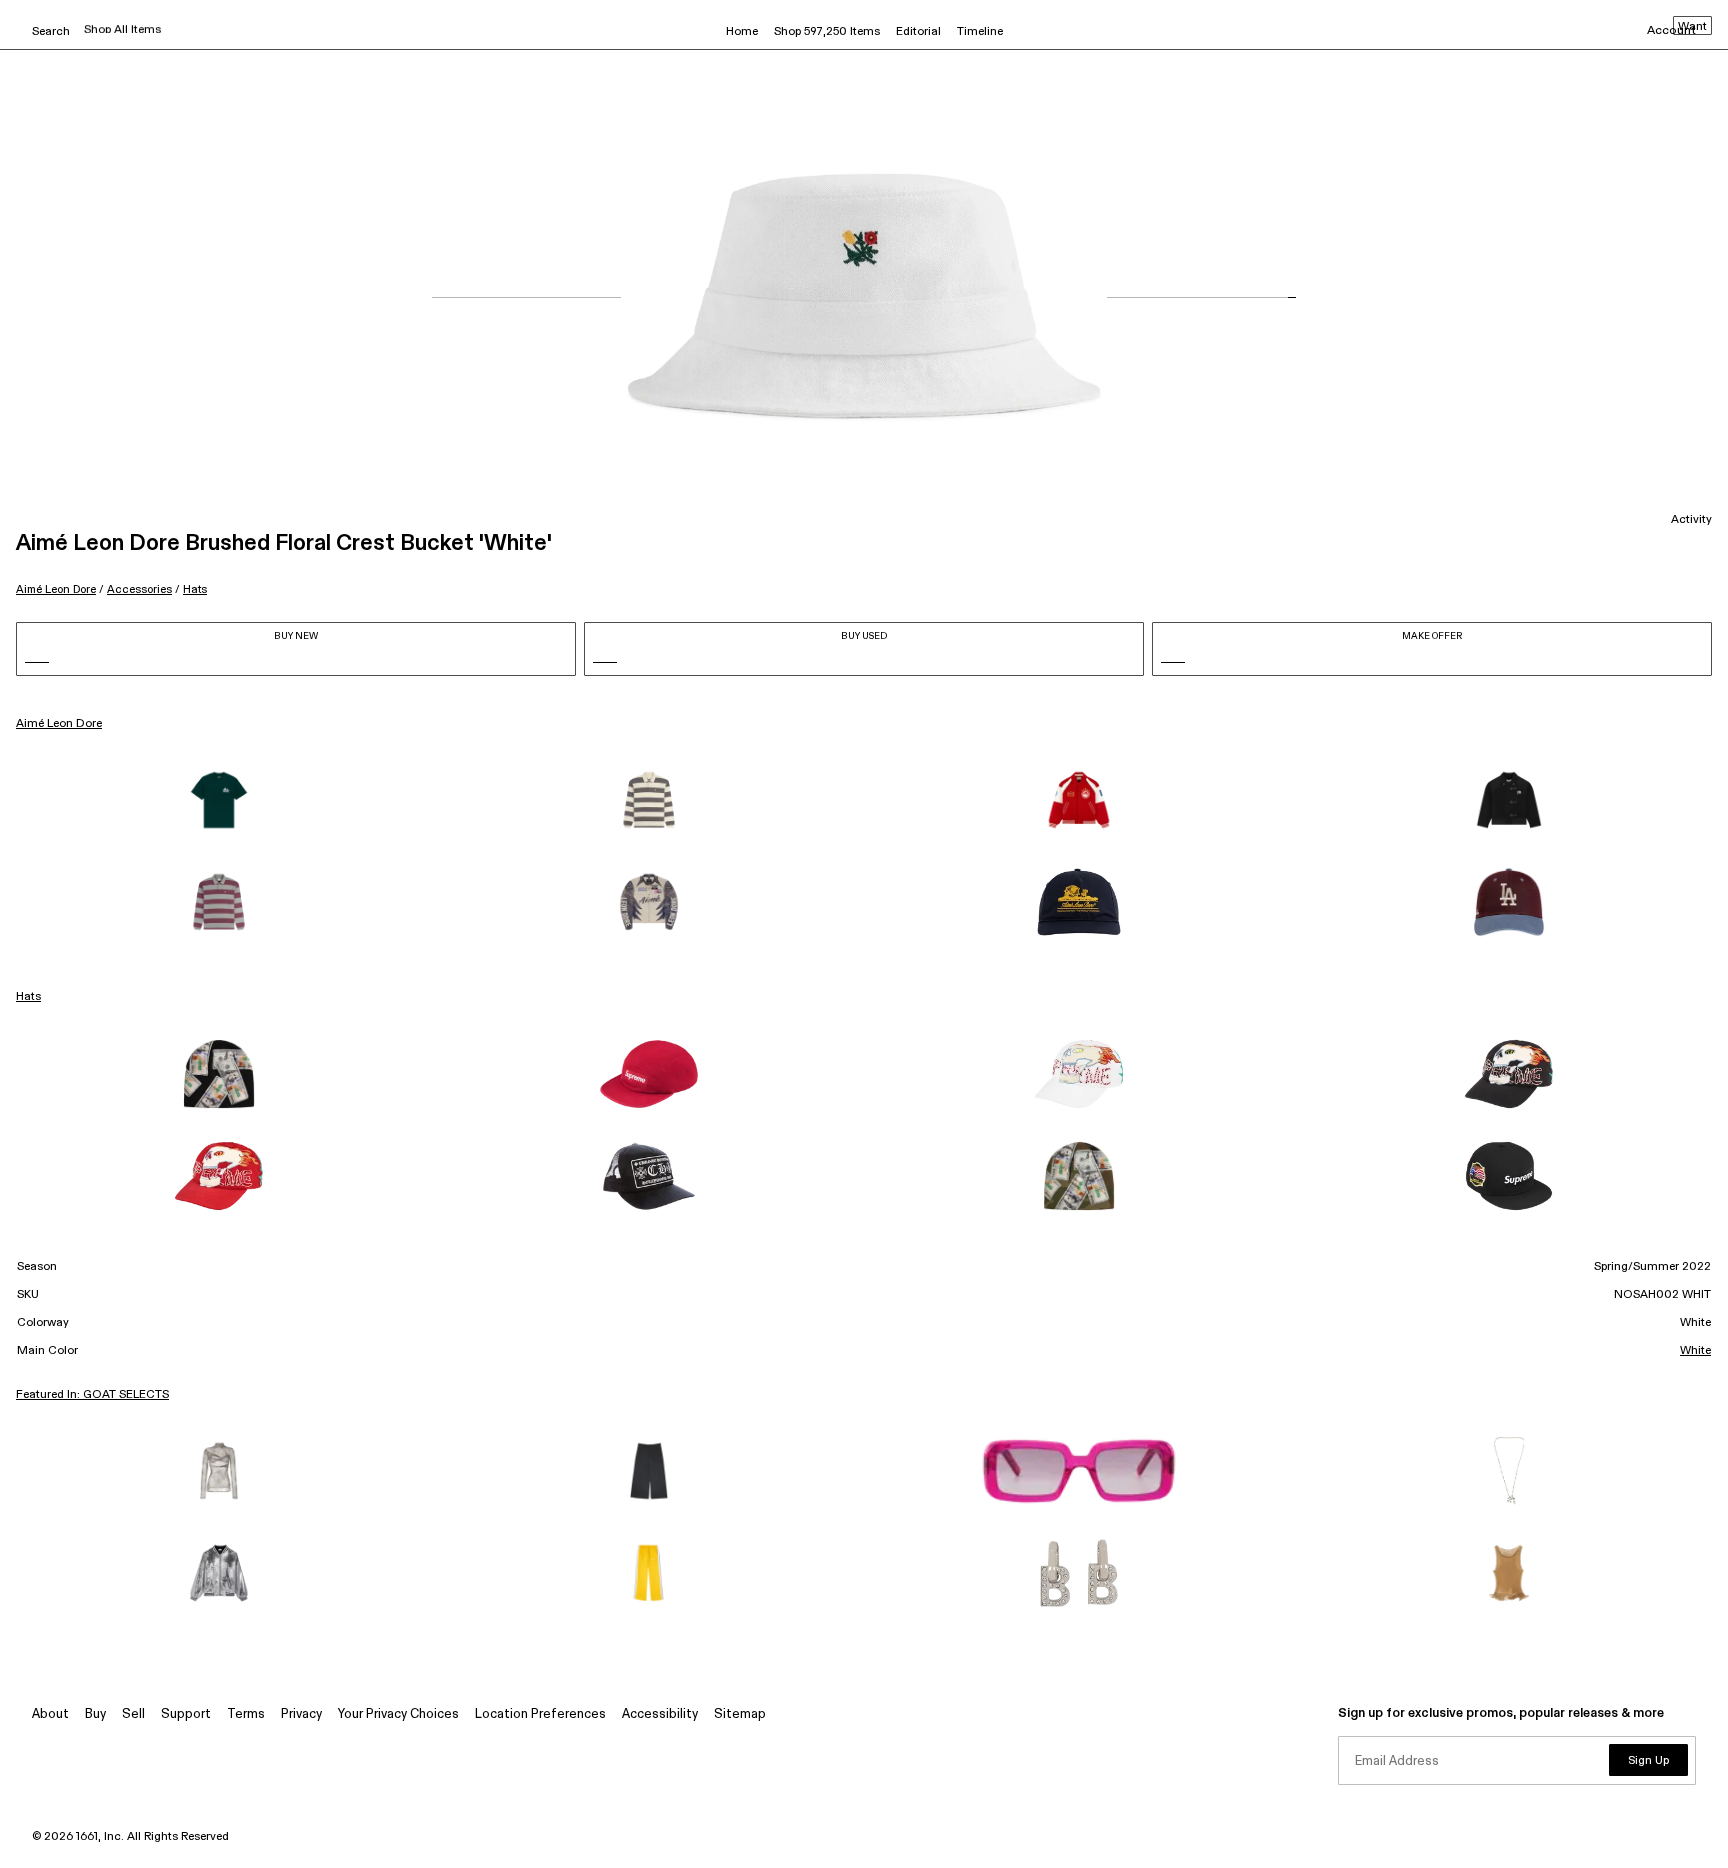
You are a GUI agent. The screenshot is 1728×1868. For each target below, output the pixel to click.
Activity (1691, 520)
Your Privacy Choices (398, 1714)
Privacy (301, 1714)
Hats (195, 589)
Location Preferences (540, 1714)
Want (1692, 27)
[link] (219, 800)
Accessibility (660, 1714)
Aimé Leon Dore (56, 589)
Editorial (918, 32)
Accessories (139, 589)
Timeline (980, 32)
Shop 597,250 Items (827, 32)
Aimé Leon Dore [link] (59, 724)
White (1695, 1351)
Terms (246, 1714)
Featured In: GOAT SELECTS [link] (92, 1395)
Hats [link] (28, 997)
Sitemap (740, 1714)
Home (742, 32)
